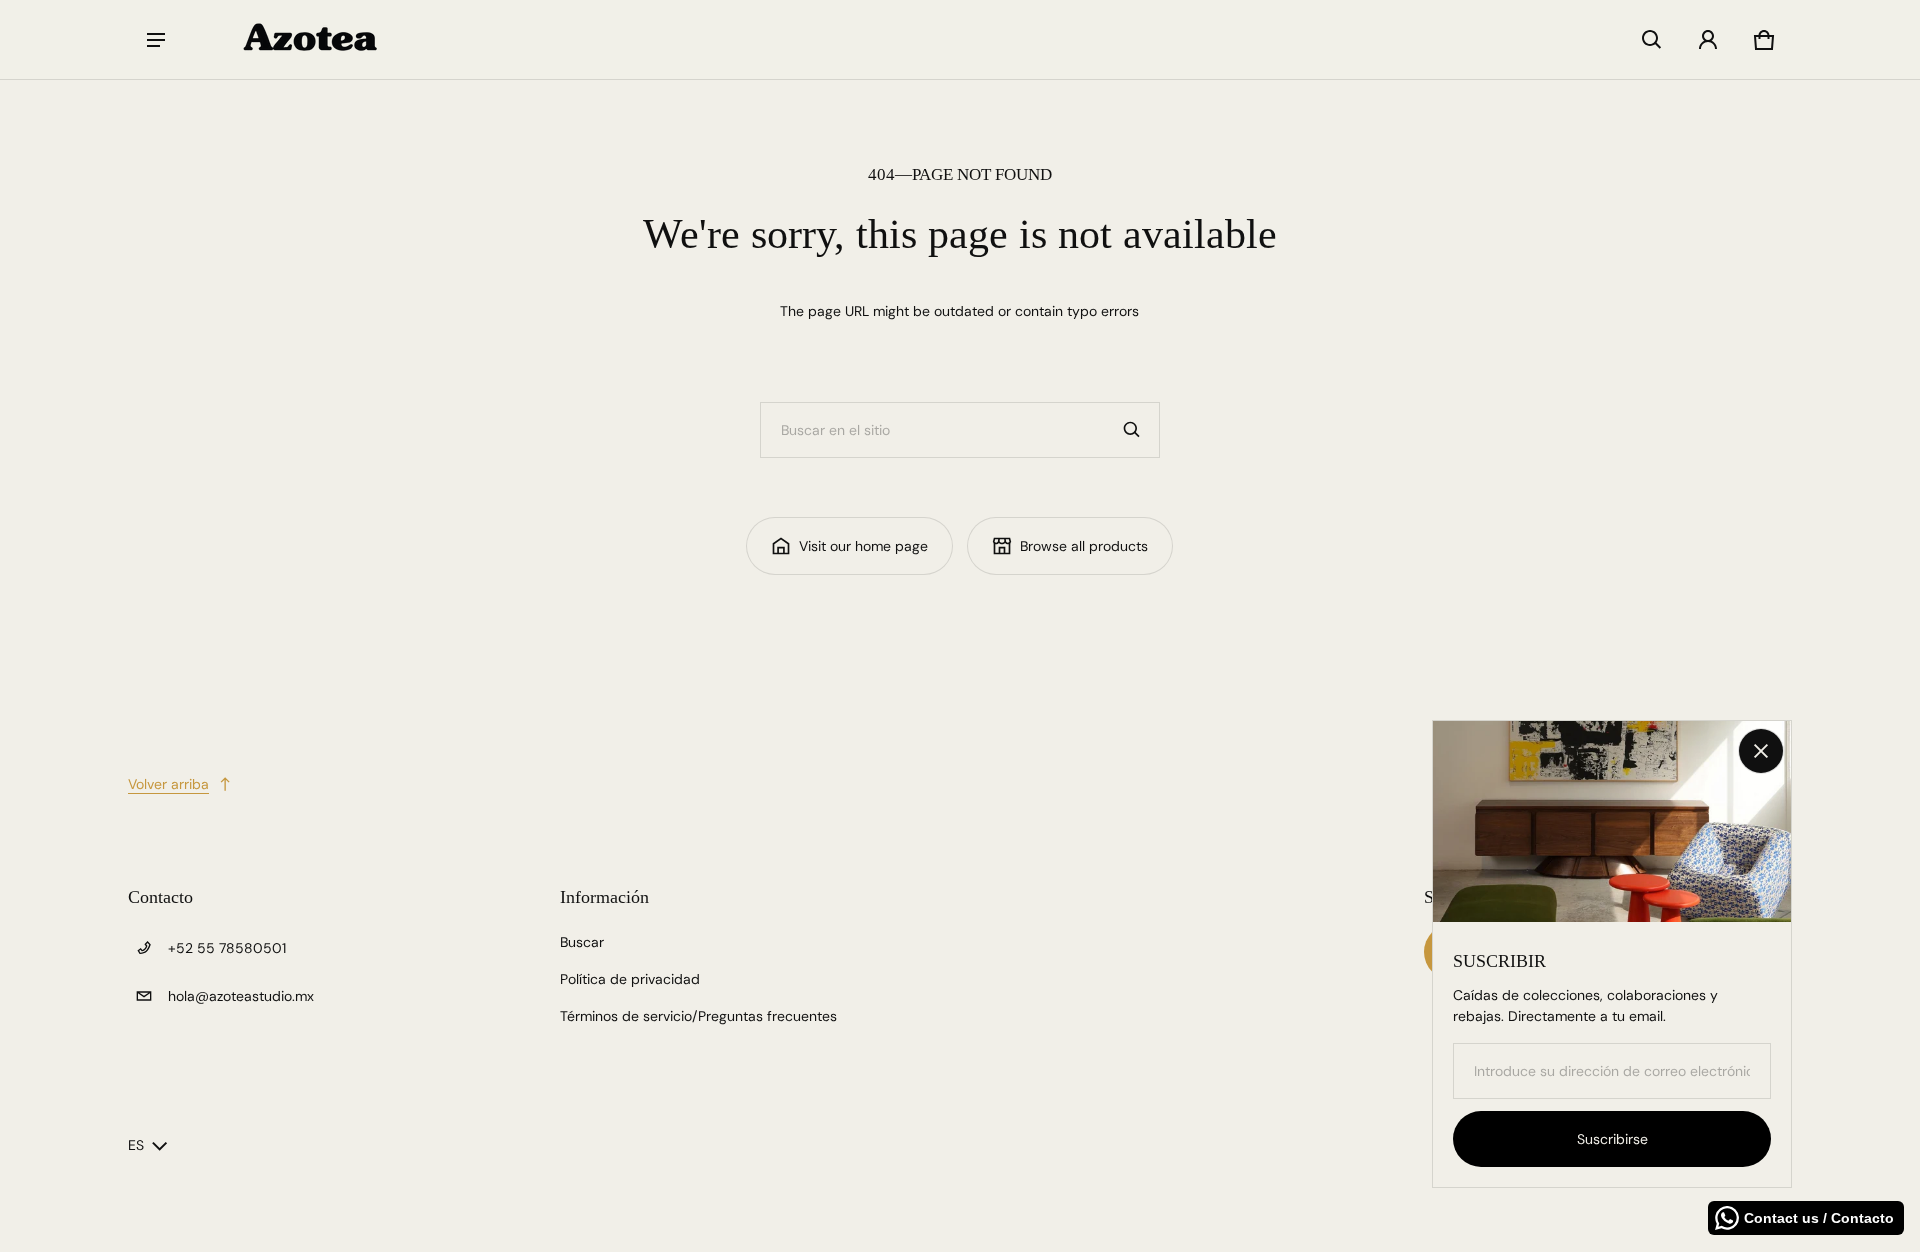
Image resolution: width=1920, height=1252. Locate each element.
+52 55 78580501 (227, 948)
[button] (1652, 40)
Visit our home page (863, 546)
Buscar (582, 942)
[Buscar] (1132, 430)
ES (136, 1145)
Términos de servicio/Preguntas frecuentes (698, 1016)
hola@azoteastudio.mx (241, 996)
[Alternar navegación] (156, 40)
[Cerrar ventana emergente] (1761, 751)
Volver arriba (168, 784)
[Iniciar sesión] (1708, 40)
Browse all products (1084, 546)
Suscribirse (1612, 1139)
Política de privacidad (630, 979)
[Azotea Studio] (312, 39)
